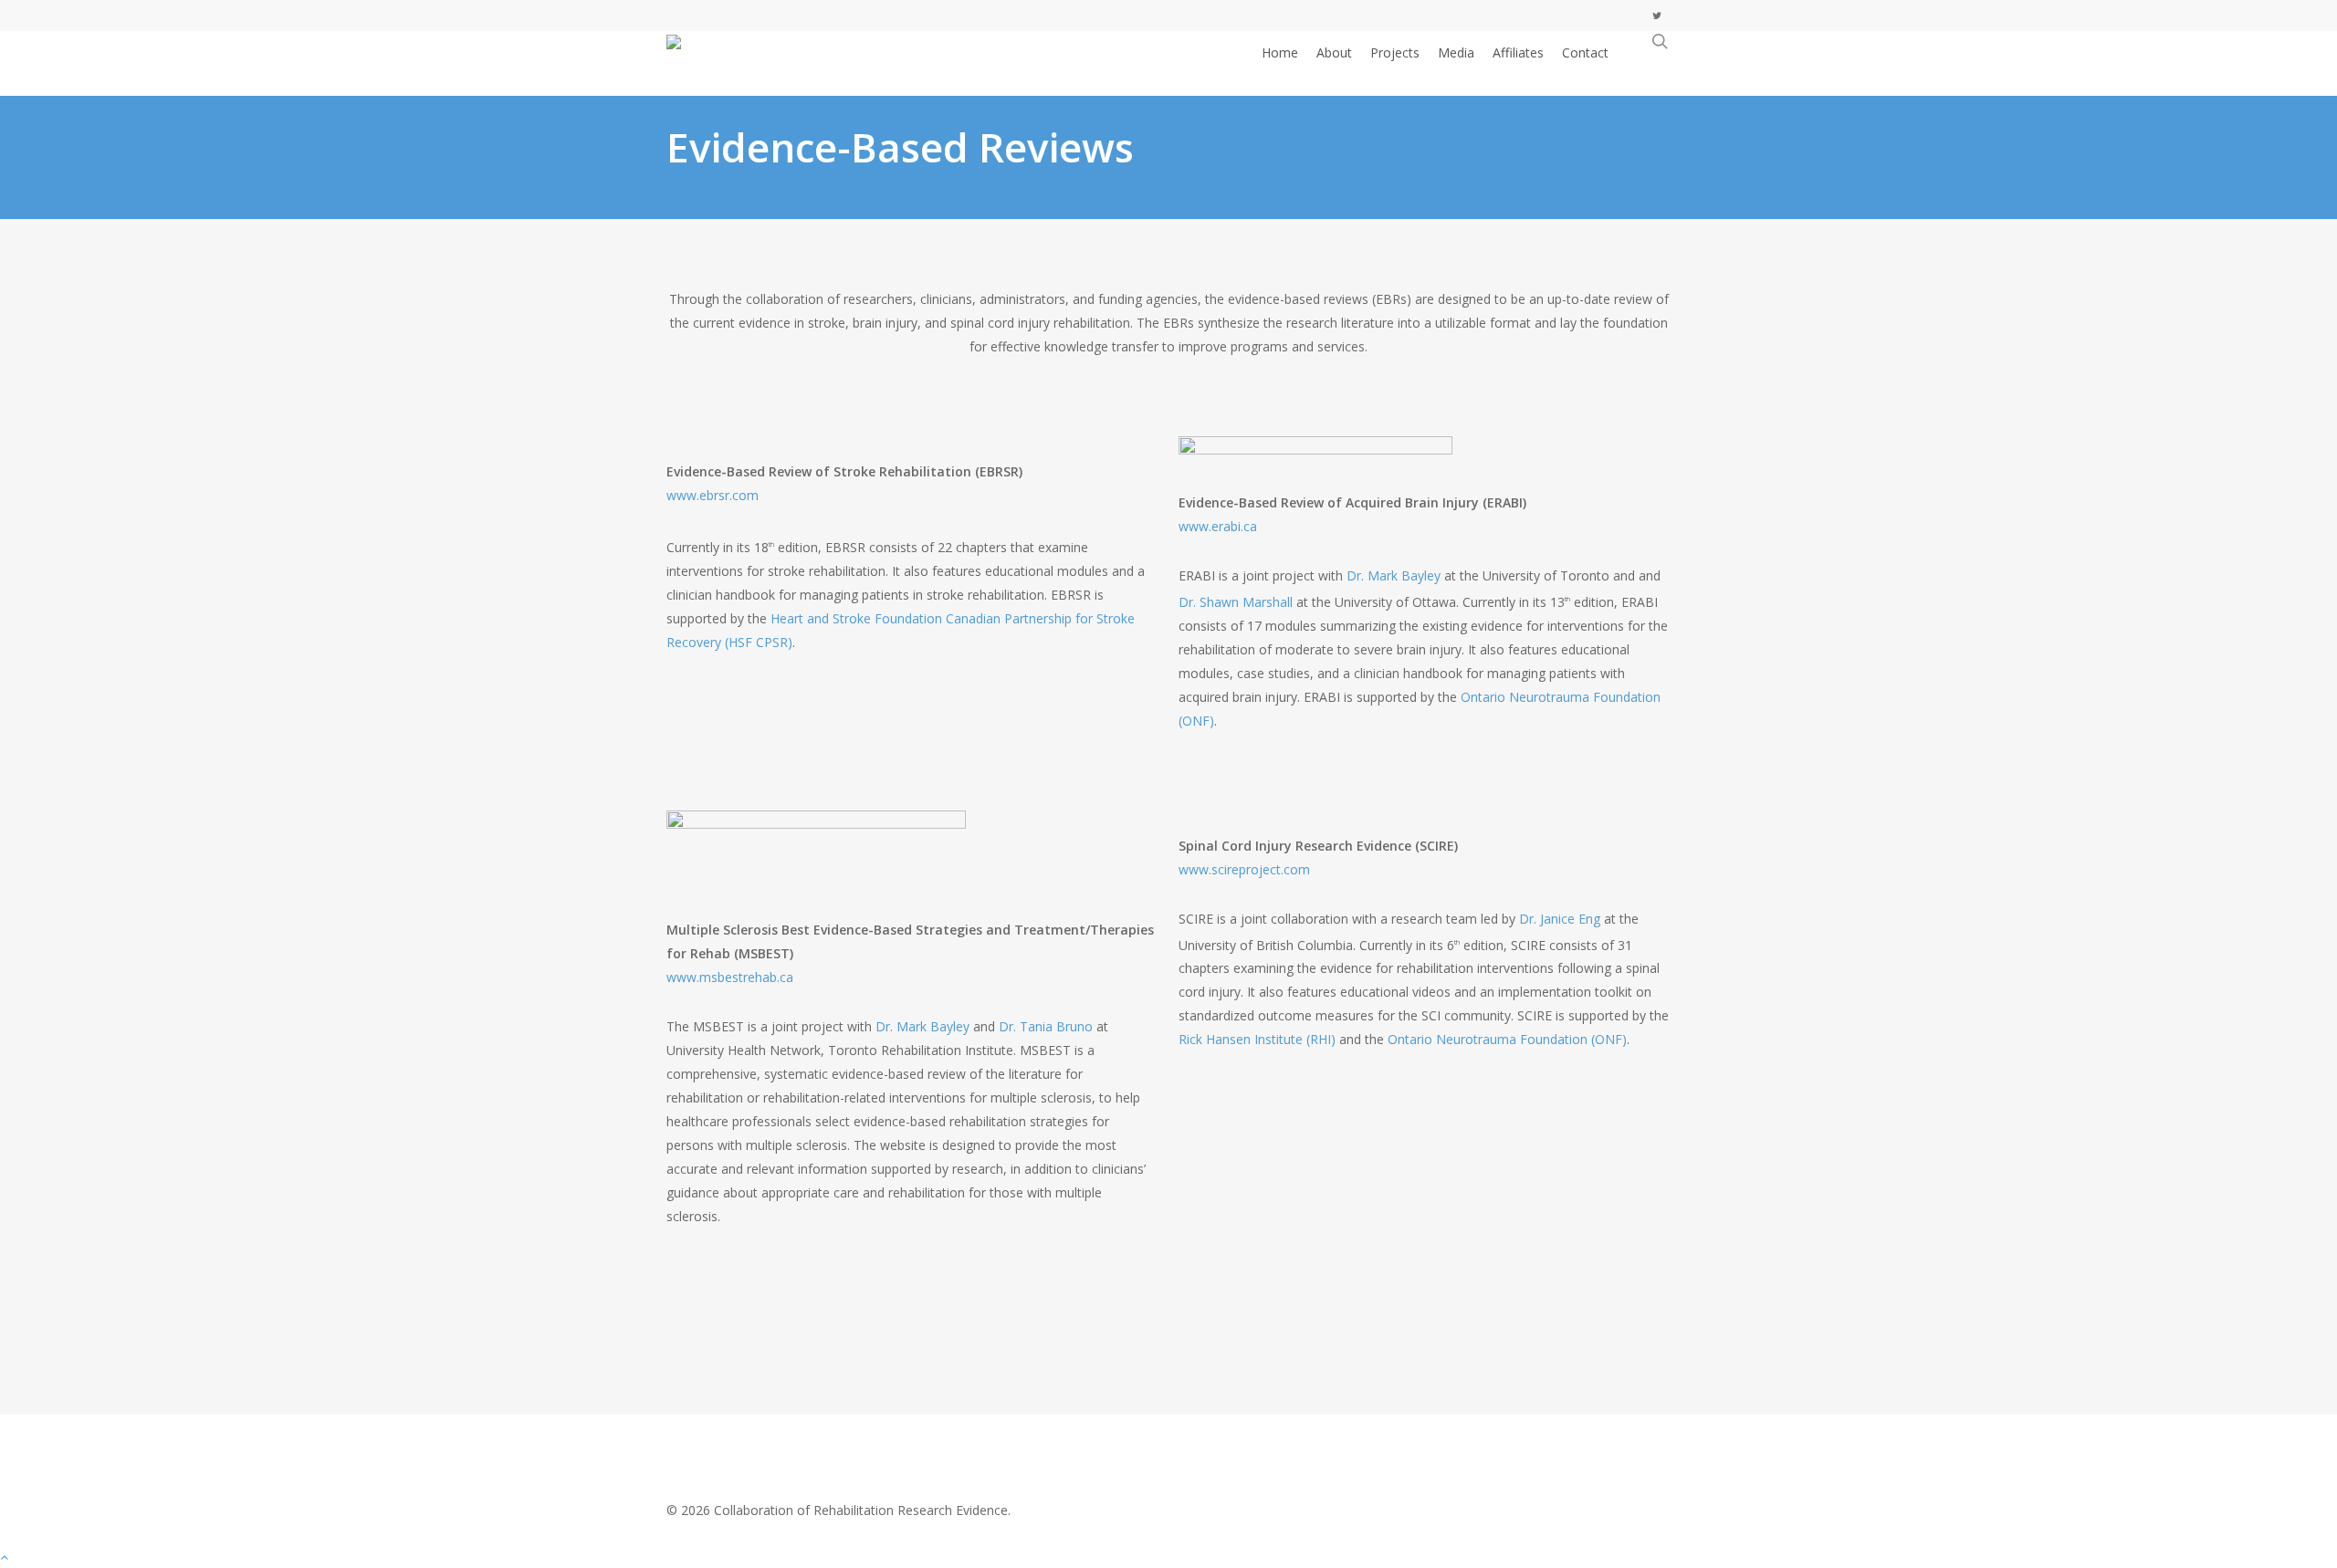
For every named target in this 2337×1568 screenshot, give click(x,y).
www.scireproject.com (1244, 869)
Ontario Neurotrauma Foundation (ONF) (1507, 1039)
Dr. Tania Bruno (1046, 1026)
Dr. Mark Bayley (1394, 575)
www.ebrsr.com (713, 495)
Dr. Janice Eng (1560, 919)
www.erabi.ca (1218, 526)
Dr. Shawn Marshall (1236, 602)
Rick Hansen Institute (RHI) (1257, 1039)
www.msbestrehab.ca (730, 977)
